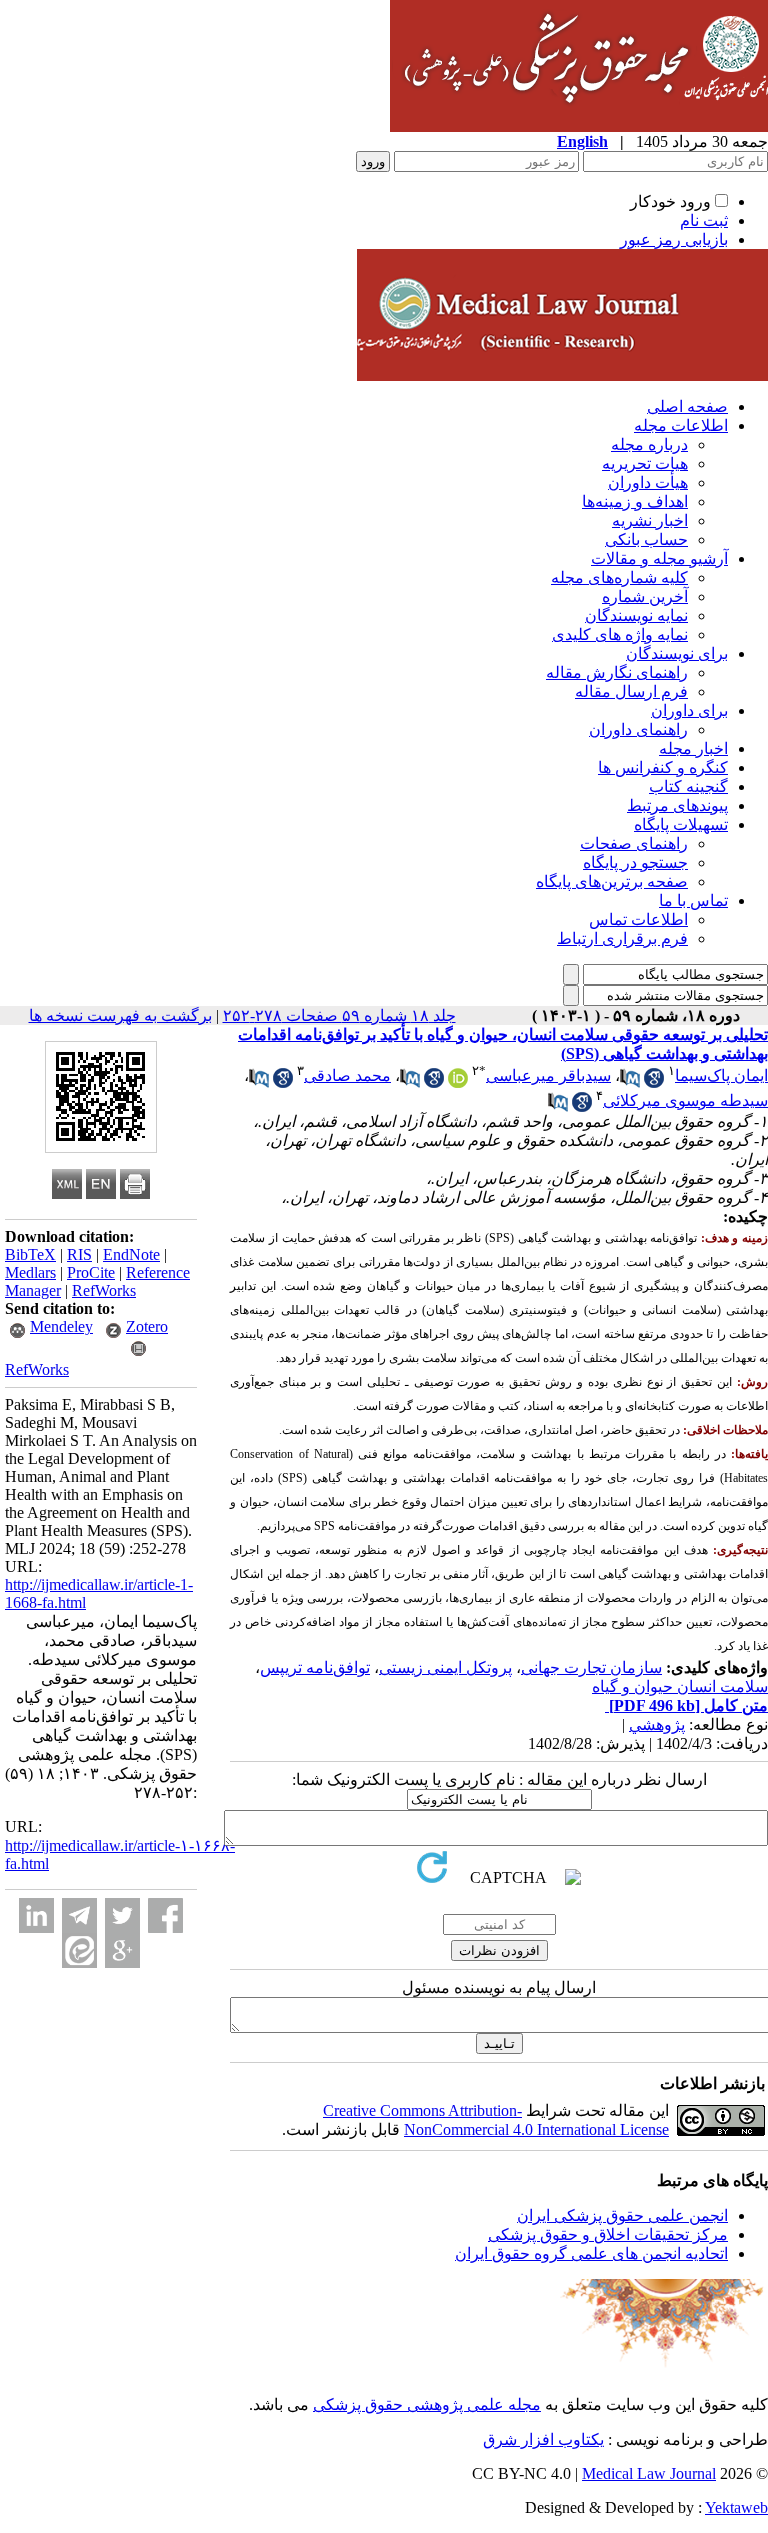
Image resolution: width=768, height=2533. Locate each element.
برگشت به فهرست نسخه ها (120, 1015)
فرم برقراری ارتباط (622, 938)
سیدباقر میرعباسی (548, 1075)
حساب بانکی (646, 539)
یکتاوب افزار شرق (543, 2439)
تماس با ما (693, 900)
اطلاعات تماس (638, 919)
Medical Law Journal (649, 2473)
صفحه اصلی (687, 406)
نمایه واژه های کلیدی (620, 634)
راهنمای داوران (638, 729)
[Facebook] (165, 1915)
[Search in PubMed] (630, 1082)
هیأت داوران (648, 482)
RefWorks (104, 1290)
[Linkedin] (36, 1915)
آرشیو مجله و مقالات (659, 558)
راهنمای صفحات (634, 843)
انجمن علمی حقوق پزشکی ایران (622, 2215)
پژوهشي (657, 1724)
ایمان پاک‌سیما (721, 1075)
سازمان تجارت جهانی (591, 1667)
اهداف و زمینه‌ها (635, 501)
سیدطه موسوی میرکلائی (685, 1100)
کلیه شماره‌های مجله (619, 577)
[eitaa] (79, 1950)
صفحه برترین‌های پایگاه (612, 881)
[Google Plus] (122, 1950)
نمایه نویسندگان (636, 615)
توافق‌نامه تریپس (315, 1667)
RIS (79, 1254)
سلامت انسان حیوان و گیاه (680, 1686)
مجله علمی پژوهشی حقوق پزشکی (427, 2404)
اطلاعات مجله (681, 425)
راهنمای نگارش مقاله (617, 672)
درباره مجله (649, 444)
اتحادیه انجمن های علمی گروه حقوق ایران (591, 2253)
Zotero (147, 1326)
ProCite (91, 1272)
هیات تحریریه (645, 463)
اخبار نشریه (650, 520)
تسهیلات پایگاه (681, 824)
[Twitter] (122, 1915)
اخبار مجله (693, 748)
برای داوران (689, 710)
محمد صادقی (347, 1075)
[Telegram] (79, 1915)
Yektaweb (736, 2507)
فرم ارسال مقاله (631, 691)
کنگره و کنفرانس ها (663, 767)
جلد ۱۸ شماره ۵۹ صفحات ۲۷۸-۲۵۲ (339, 1015)
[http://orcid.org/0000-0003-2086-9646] (458, 1082)
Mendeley (61, 1326)
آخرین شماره (645, 596)
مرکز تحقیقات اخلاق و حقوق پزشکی (608, 2234)
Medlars (30, 1272)
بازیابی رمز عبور (674, 239)
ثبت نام (704, 220)
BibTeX (30, 1254)
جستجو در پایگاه (635, 862)
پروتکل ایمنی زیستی (445, 1667)
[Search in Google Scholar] (654, 1082)
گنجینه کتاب (688, 786)
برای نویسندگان (677, 653)
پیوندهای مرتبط (677, 805)
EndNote (131, 1254)
